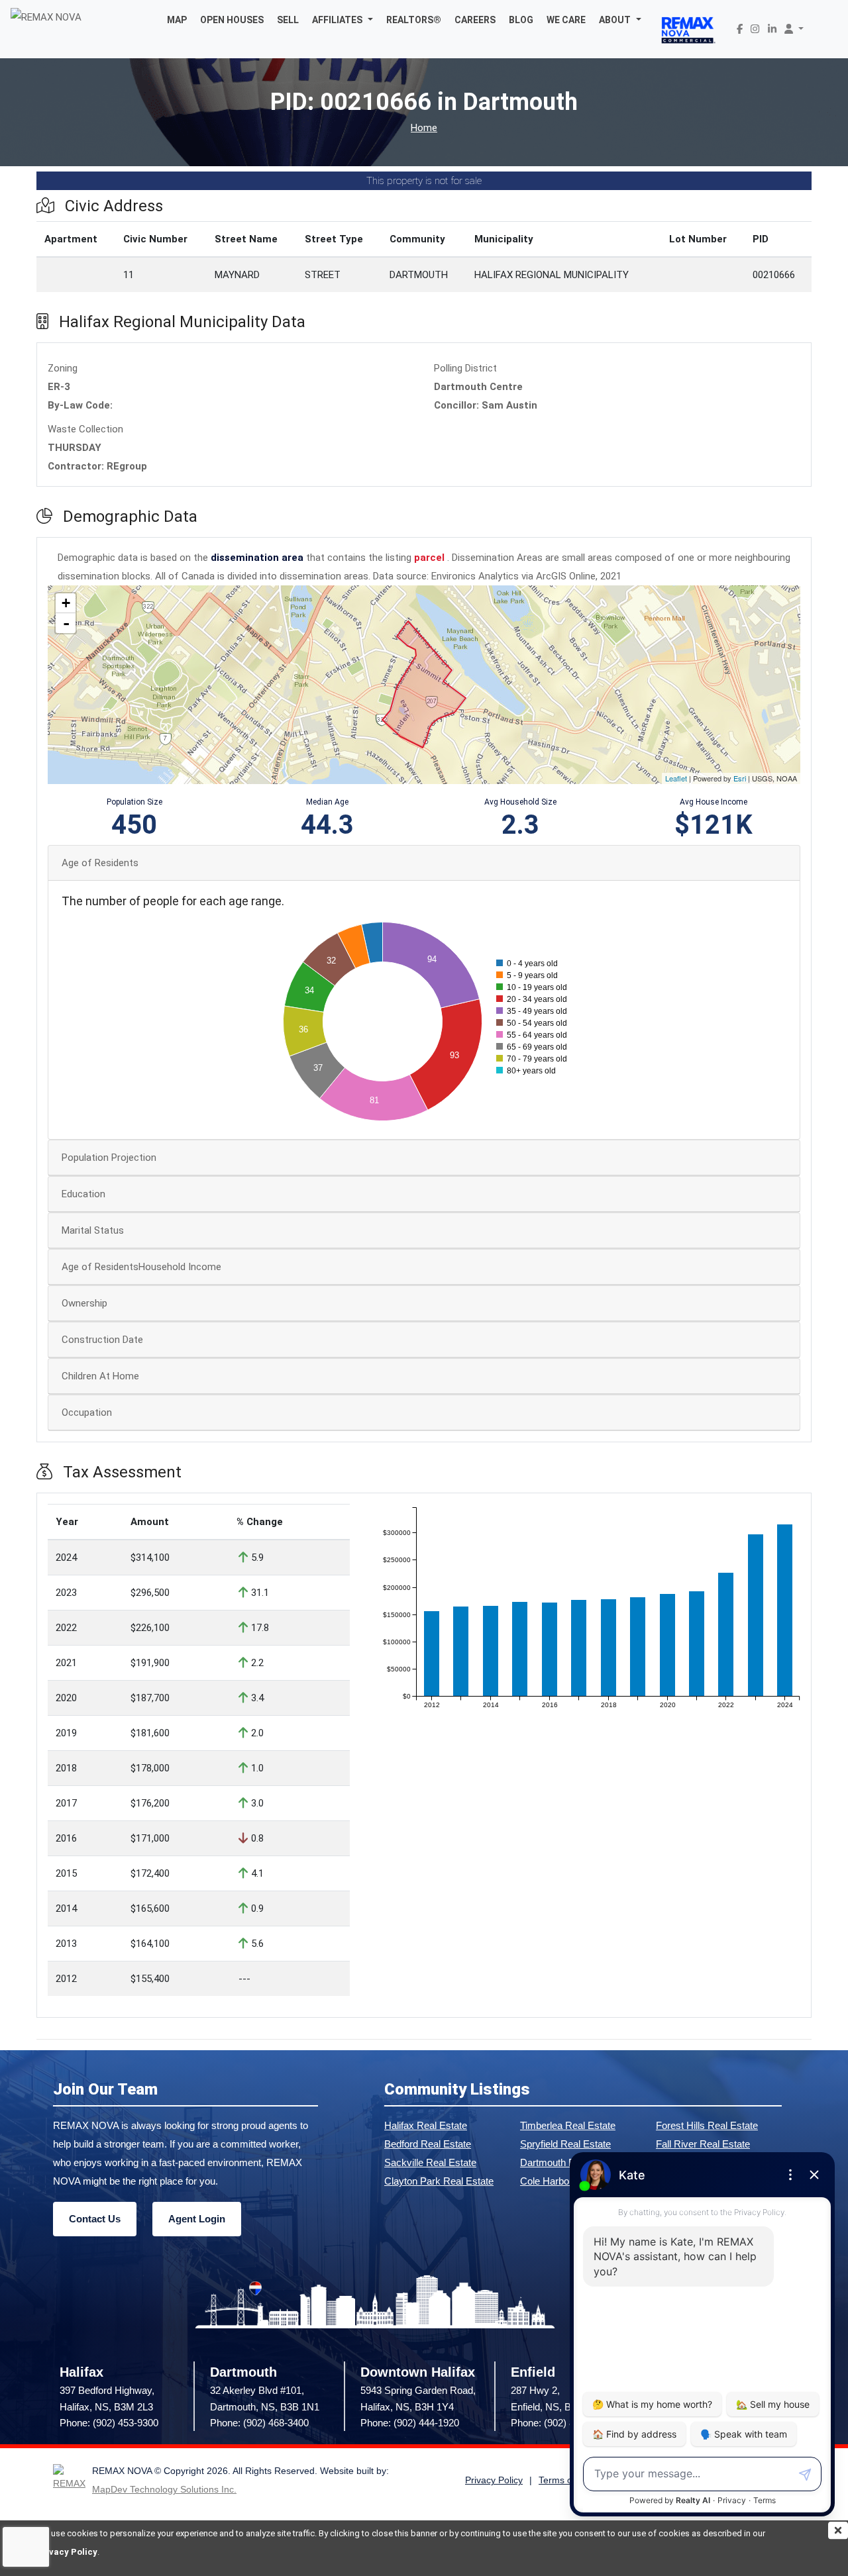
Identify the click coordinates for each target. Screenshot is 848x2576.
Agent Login (197, 2219)
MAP (177, 20)
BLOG (521, 20)
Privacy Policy (67, 2552)
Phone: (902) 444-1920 (410, 2423)
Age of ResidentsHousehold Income (141, 1267)
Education (83, 1194)
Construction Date (102, 1340)
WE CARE (566, 20)
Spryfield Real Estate (565, 2144)
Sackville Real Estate (430, 2162)
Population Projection (109, 1158)
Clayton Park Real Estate (439, 2181)
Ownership (84, 1303)
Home (424, 128)
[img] (838, 2530)
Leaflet (676, 778)
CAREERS (475, 20)
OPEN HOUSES (232, 20)
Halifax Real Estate (426, 2125)
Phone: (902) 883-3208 (560, 2423)
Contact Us (95, 2219)
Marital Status (93, 1230)
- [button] (66, 623)
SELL (288, 20)
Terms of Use (566, 2480)
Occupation (87, 1412)
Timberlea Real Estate (568, 2125)
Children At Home (100, 1376)
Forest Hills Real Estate (707, 2125)
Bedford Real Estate (428, 2144)
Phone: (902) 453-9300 (109, 2423)
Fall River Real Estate (703, 2144)
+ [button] (66, 603)
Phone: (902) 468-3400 (259, 2423)
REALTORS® (414, 20)
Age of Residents (100, 863)
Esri (740, 778)
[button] (343, 20)
